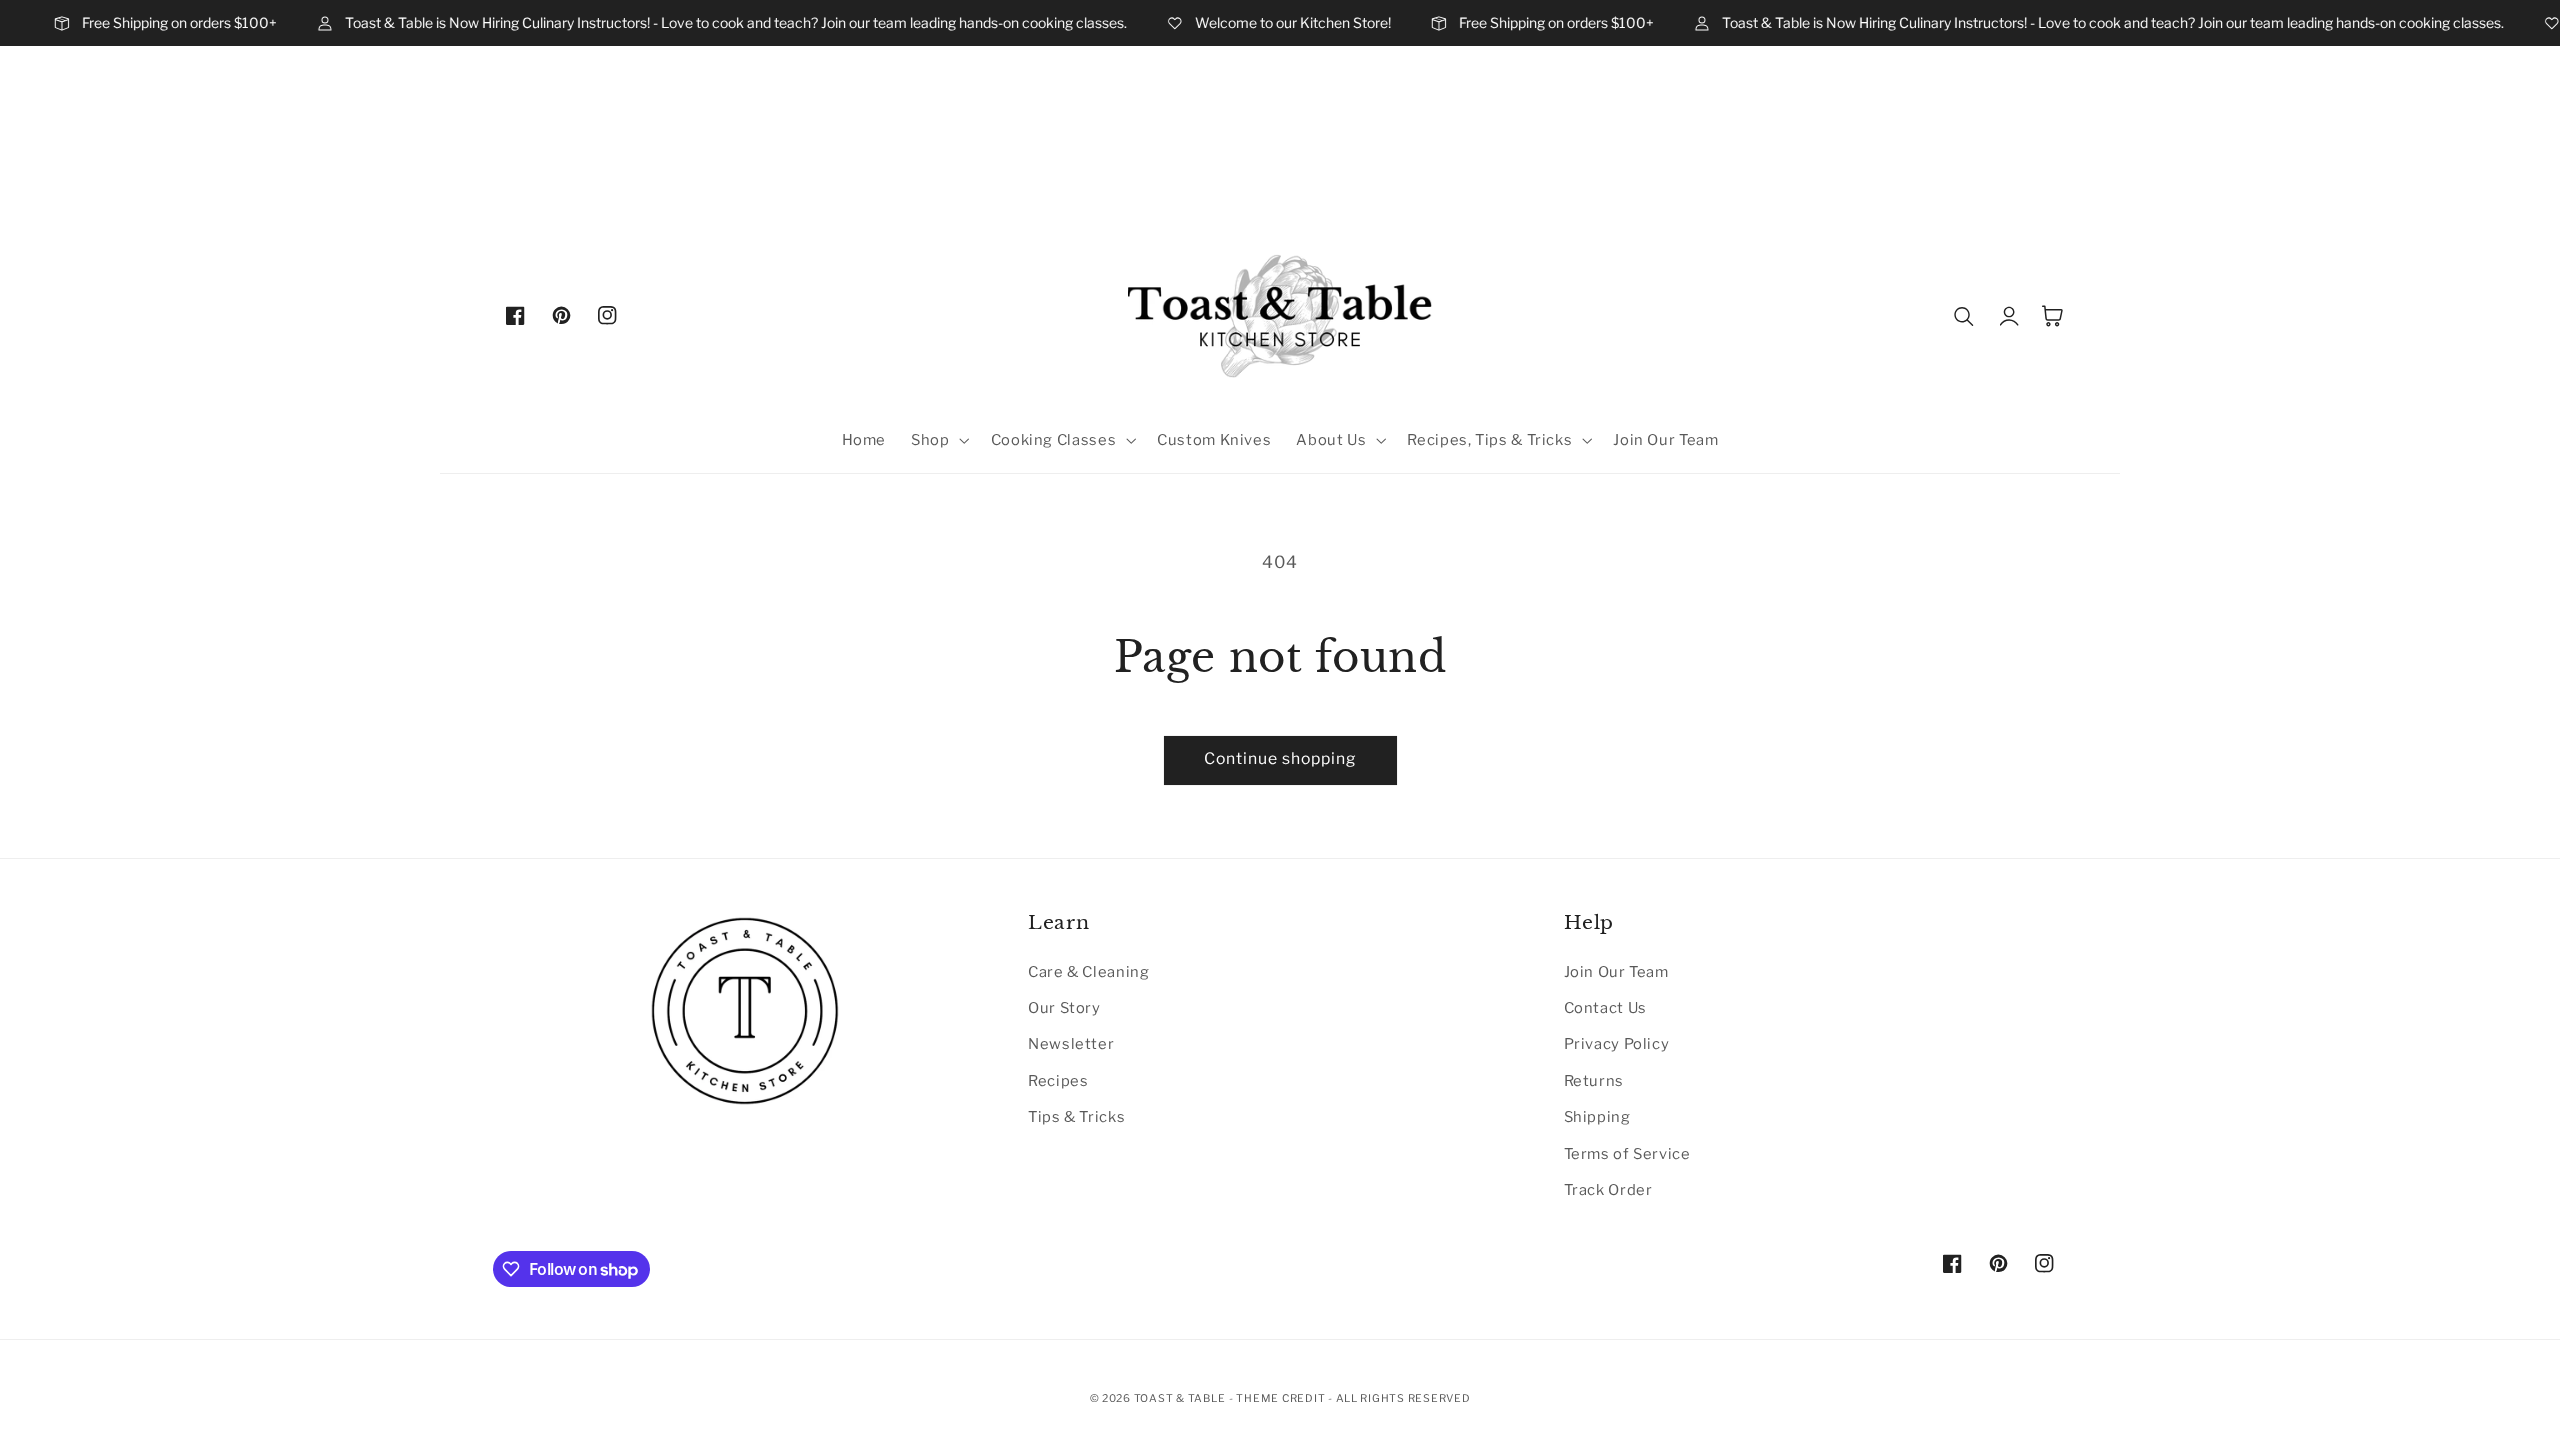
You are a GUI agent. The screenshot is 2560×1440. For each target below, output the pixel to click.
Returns (1594, 1081)
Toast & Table (1180, 1398)
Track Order (1608, 1190)
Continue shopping (1280, 758)
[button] (938, 441)
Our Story (1064, 1008)
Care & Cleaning (1088, 972)
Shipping (1597, 1117)
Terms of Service (1627, 1154)
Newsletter (1071, 1044)
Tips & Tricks (1076, 1117)
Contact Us (1605, 1008)
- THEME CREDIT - (1282, 1398)
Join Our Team (1616, 972)
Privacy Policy (1617, 1044)
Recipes (1058, 1081)
